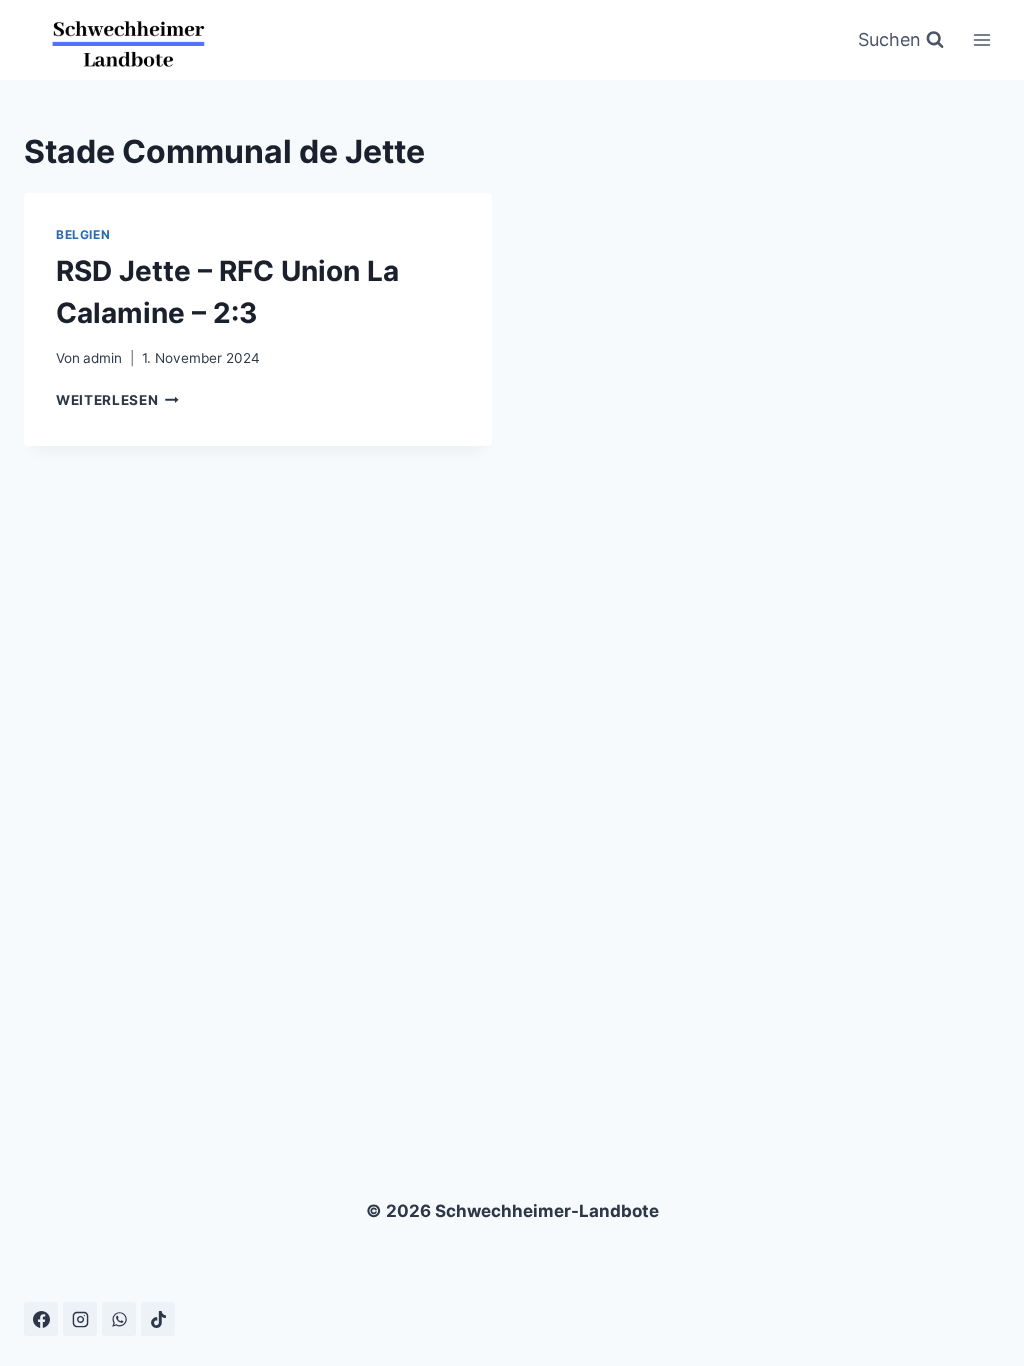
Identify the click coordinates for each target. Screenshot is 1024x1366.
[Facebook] (41, 1319)
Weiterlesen (117, 400)
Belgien (83, 234)
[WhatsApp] (119, 1319)
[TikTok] (158, 1319)
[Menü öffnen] (981, 39)
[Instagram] (80, 1319)
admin (102, 358)
